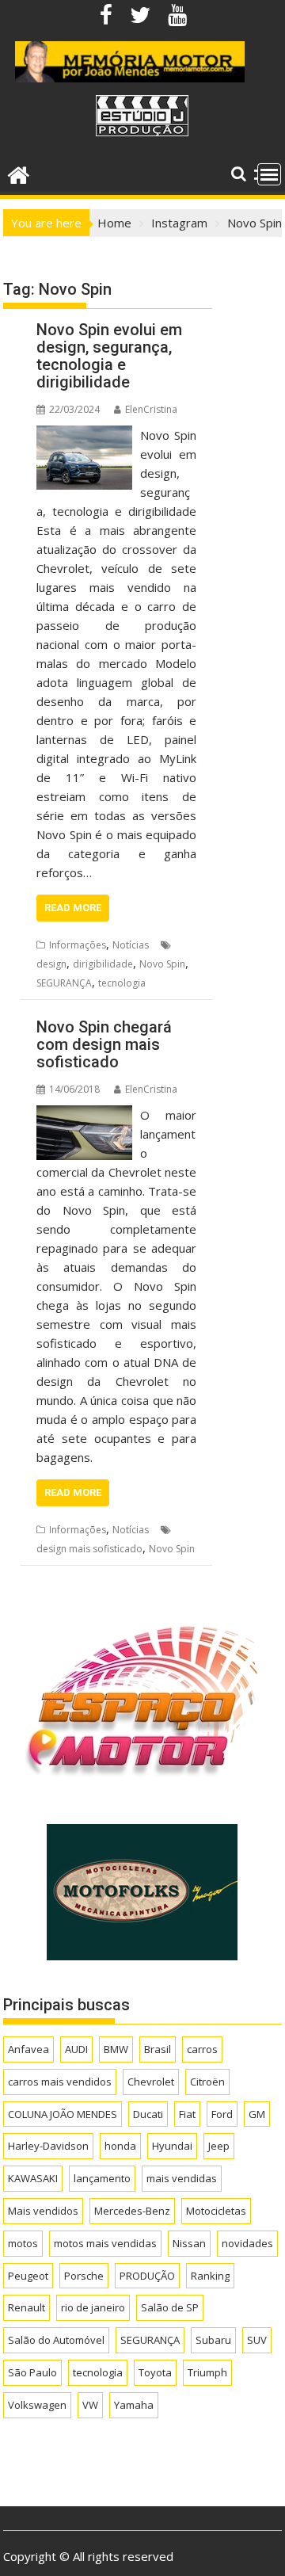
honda (120, 2146)
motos (23, 2243)
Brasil (158, 2049)
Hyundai (172, 2146)
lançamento (102, 2178)
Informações (78, 945)
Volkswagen (37, 2405)
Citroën (207, 2082)
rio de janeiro (93, 2307)
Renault (27, 2307)
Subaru (213, 2340)
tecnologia (122, 983)
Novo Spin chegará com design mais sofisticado (104, 1044)
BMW (116, 2049)
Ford (222, 2114)
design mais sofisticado (89, 1549)
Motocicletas (216, 2211)
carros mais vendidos (60, 2082)
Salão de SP (170, 2307)
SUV (257, 2340)
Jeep (219, 2146)
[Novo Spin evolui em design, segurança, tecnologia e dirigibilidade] (84, 435)
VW (90, 2405)
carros (202, 2049)
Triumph (207, 2372)
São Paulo (32, 2372)
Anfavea (28, 2049)
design (51, 964)
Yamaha (134, 2405)
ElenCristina (151, 409)
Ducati (148, 2114)
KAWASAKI (33, 2178)
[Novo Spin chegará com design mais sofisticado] (84, 1115)
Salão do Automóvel (56, 2340)
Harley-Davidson (48, 2146)
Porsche (84, 2276)
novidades (247, 2243)
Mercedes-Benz (132, 2211)
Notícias (131, 945)
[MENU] (269, 174)
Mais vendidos (43, 2211)
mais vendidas (182, 2178)
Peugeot (28, 2276)
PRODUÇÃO (147, 2276)
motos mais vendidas (105, 2243)
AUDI (76, 2049)
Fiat (187, 2114)
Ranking (210, 2276)
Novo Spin (162, 964)
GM (257, 2114)
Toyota (155, 2372)
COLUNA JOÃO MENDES (63, 2114)
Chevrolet (151, 2082)
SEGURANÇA (64, 983)
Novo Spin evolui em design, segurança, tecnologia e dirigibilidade (109, 356)
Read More (73, 908)
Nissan (189, 2243)
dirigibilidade (103, 964)
